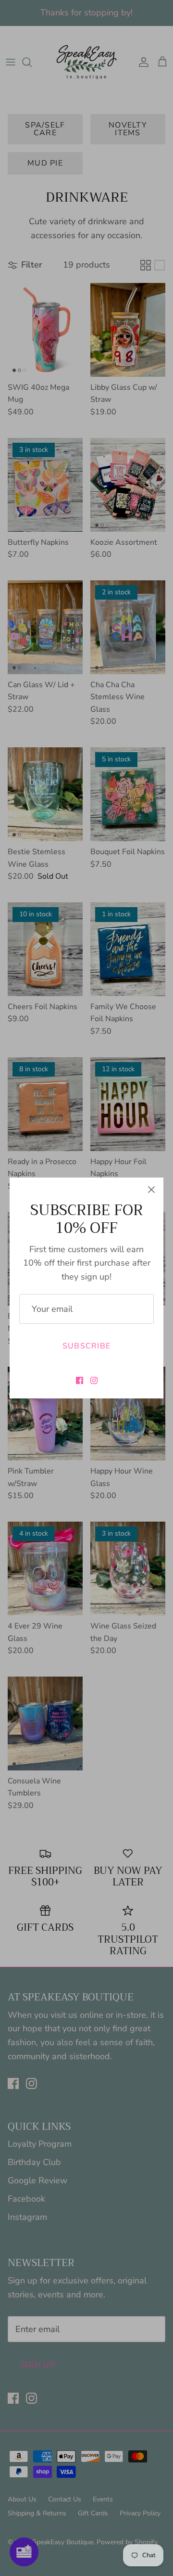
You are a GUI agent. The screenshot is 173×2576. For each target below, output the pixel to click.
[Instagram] (94, 1380)
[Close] (151, 1190)
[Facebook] (80, 1380)
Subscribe (87, 1346)
